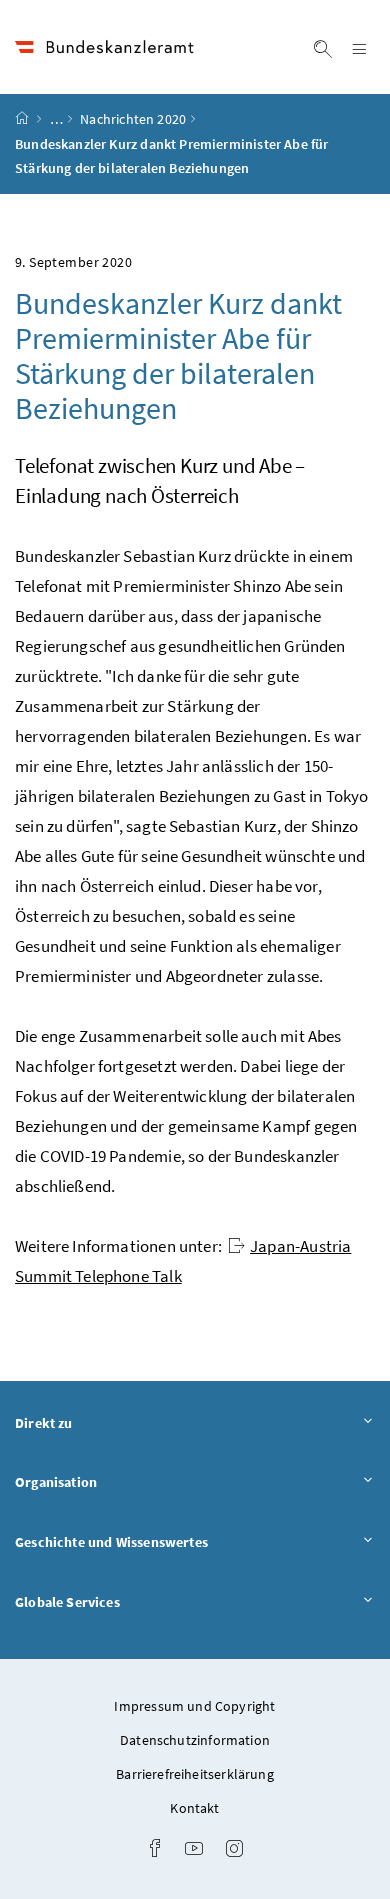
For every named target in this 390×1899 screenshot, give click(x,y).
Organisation (111, 1481)
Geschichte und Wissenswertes (167, 1541)
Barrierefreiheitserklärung (195, 1774)
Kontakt (194, 1808)
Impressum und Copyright (194, 1706)
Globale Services (123, 1601)
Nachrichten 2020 (133, 119)
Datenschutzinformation (195, 1740)
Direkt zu (99, 1422)
